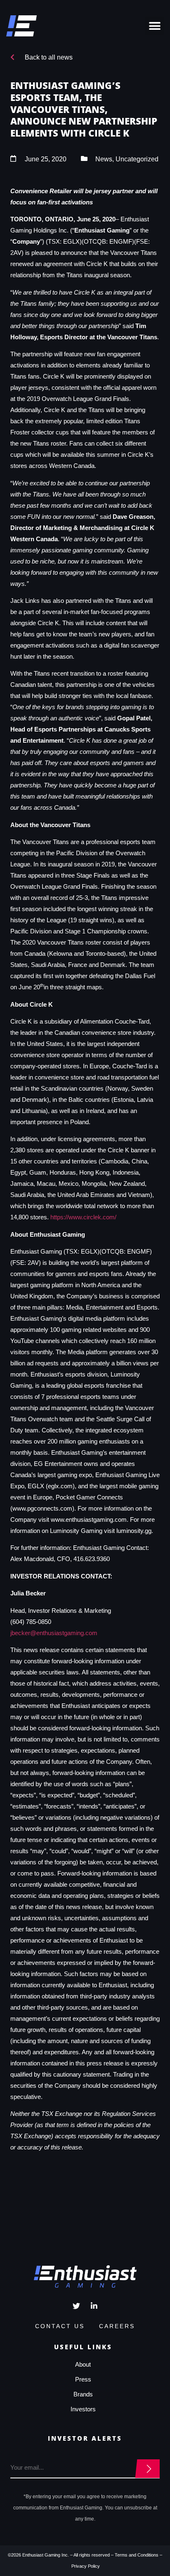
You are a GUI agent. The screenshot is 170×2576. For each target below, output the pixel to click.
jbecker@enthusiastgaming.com (54, 1633)
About (83, 2364)
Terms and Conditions (137, 2555)
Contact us (60, 2326)
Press (83, 2379)
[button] (155, 26)
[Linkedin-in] (94, 2306)
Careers (117, 2326)
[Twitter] (76, 2306)
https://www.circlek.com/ (83, 1217)
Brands (83, 2394)
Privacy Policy (86, 2566)
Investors (83, 2409)
